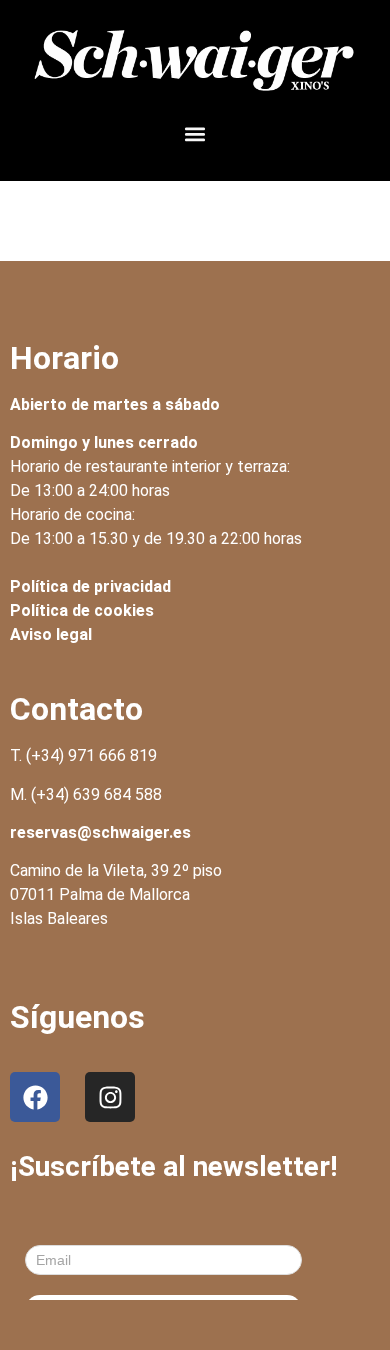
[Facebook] (35, 1097)
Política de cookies (82, 610)
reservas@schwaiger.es (100, 832)
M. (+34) (86, 794)
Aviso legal (51, 634)
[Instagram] (110, 1097)
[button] (195, 134)
